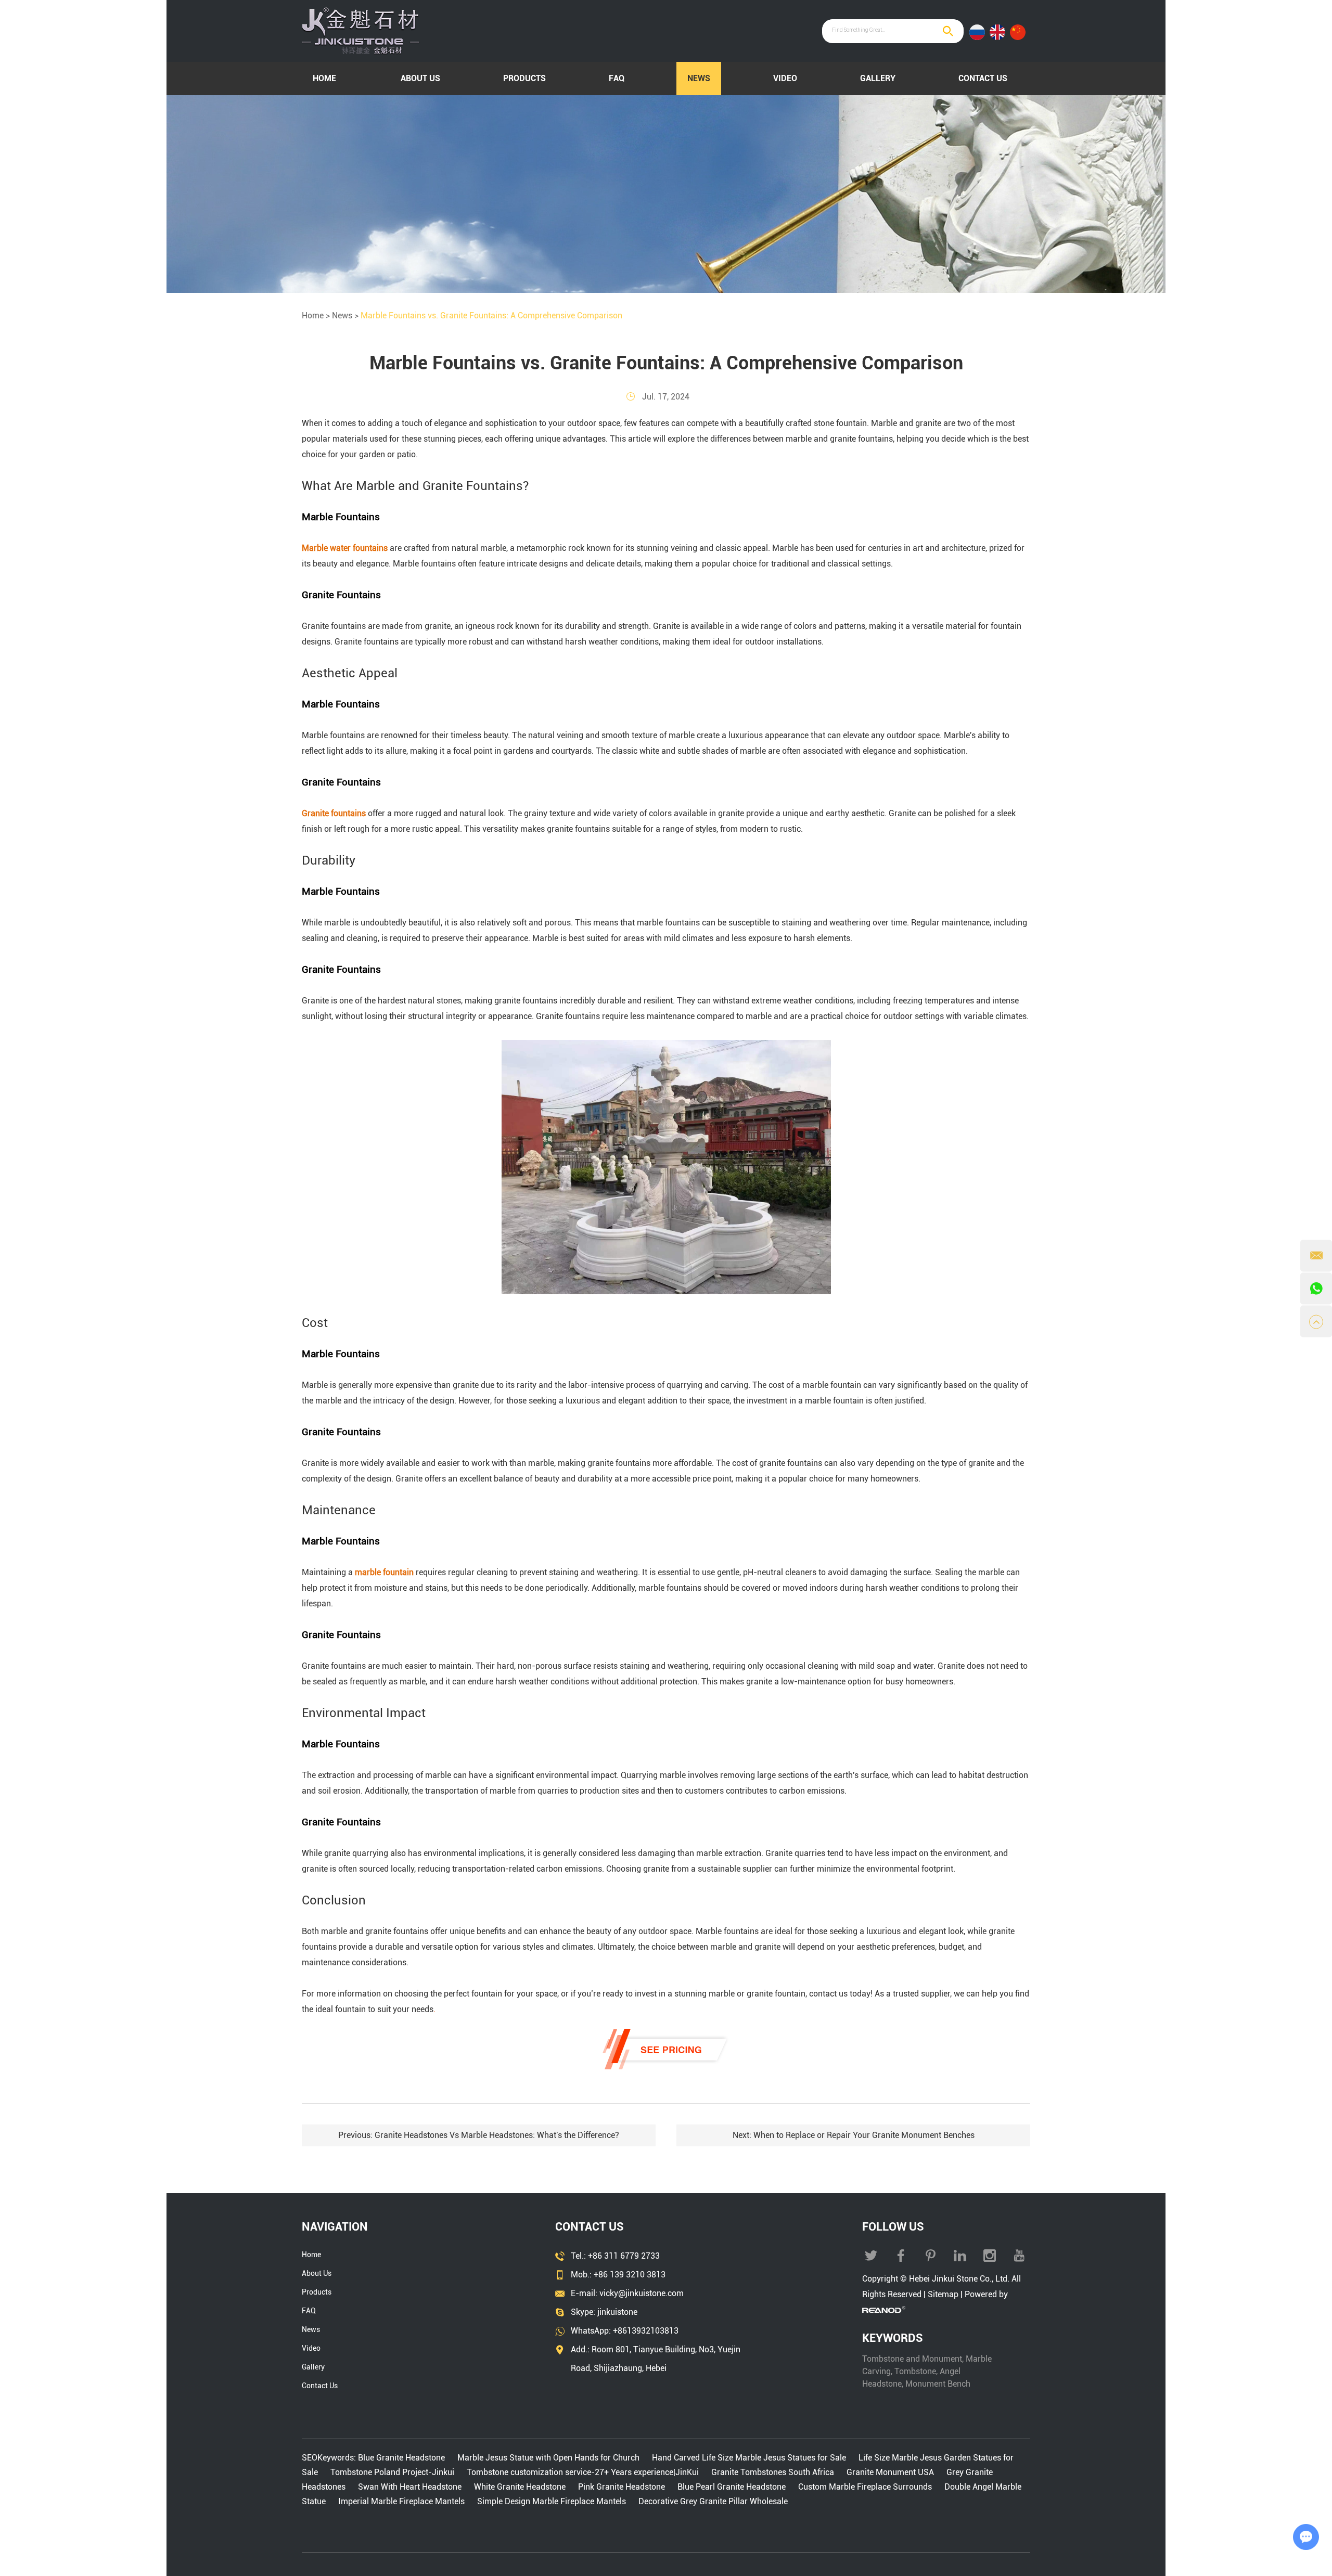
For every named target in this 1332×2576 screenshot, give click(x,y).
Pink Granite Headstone (622, 2487)
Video (785, 78)
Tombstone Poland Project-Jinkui (392, 2472)
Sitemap (943, 2294)
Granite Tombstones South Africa (773, 2472)
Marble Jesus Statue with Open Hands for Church (548, 2458)
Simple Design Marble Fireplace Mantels (552, 2501)
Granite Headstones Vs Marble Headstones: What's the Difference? (497, 2135)
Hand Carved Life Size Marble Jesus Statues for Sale (749, 2458)
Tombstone (915, 2371)
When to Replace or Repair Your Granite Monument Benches (864, 2135)
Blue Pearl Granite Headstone (732, 2487)
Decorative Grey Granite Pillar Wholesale (713, 2501)
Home (324, 78)
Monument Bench (938, 2384)
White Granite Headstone (520, 2487)
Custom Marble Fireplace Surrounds (865, 2487)
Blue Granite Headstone (402, 2458)
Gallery (878, 78)
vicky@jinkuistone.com (642, 2293)
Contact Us (983, 78)
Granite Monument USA (890, 2472)
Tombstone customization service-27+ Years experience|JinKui (583, 2472)
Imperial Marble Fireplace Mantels (401, 2501)
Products (524, 78)
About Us (420, 78)
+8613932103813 (646, 2331)
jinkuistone (617, 2312)
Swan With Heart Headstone (410, 2487)
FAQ (617, 78)
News (699, 78)
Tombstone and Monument (912, 2359)
